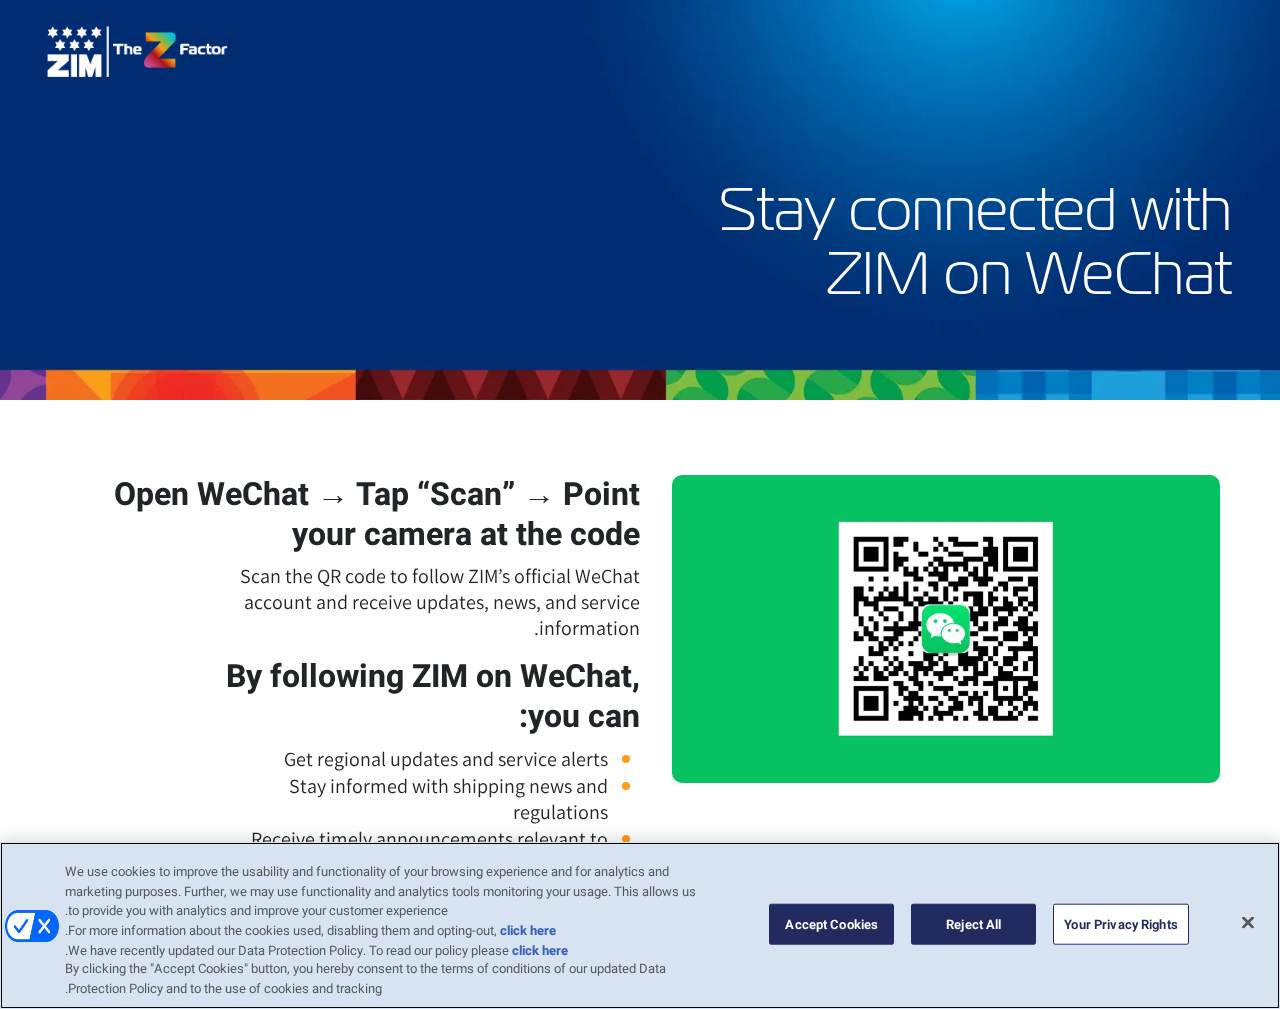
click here (528, 930)
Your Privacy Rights (1120, 923)
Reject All (973, 923)
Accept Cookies (831, 923)
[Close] (1248, 922)
